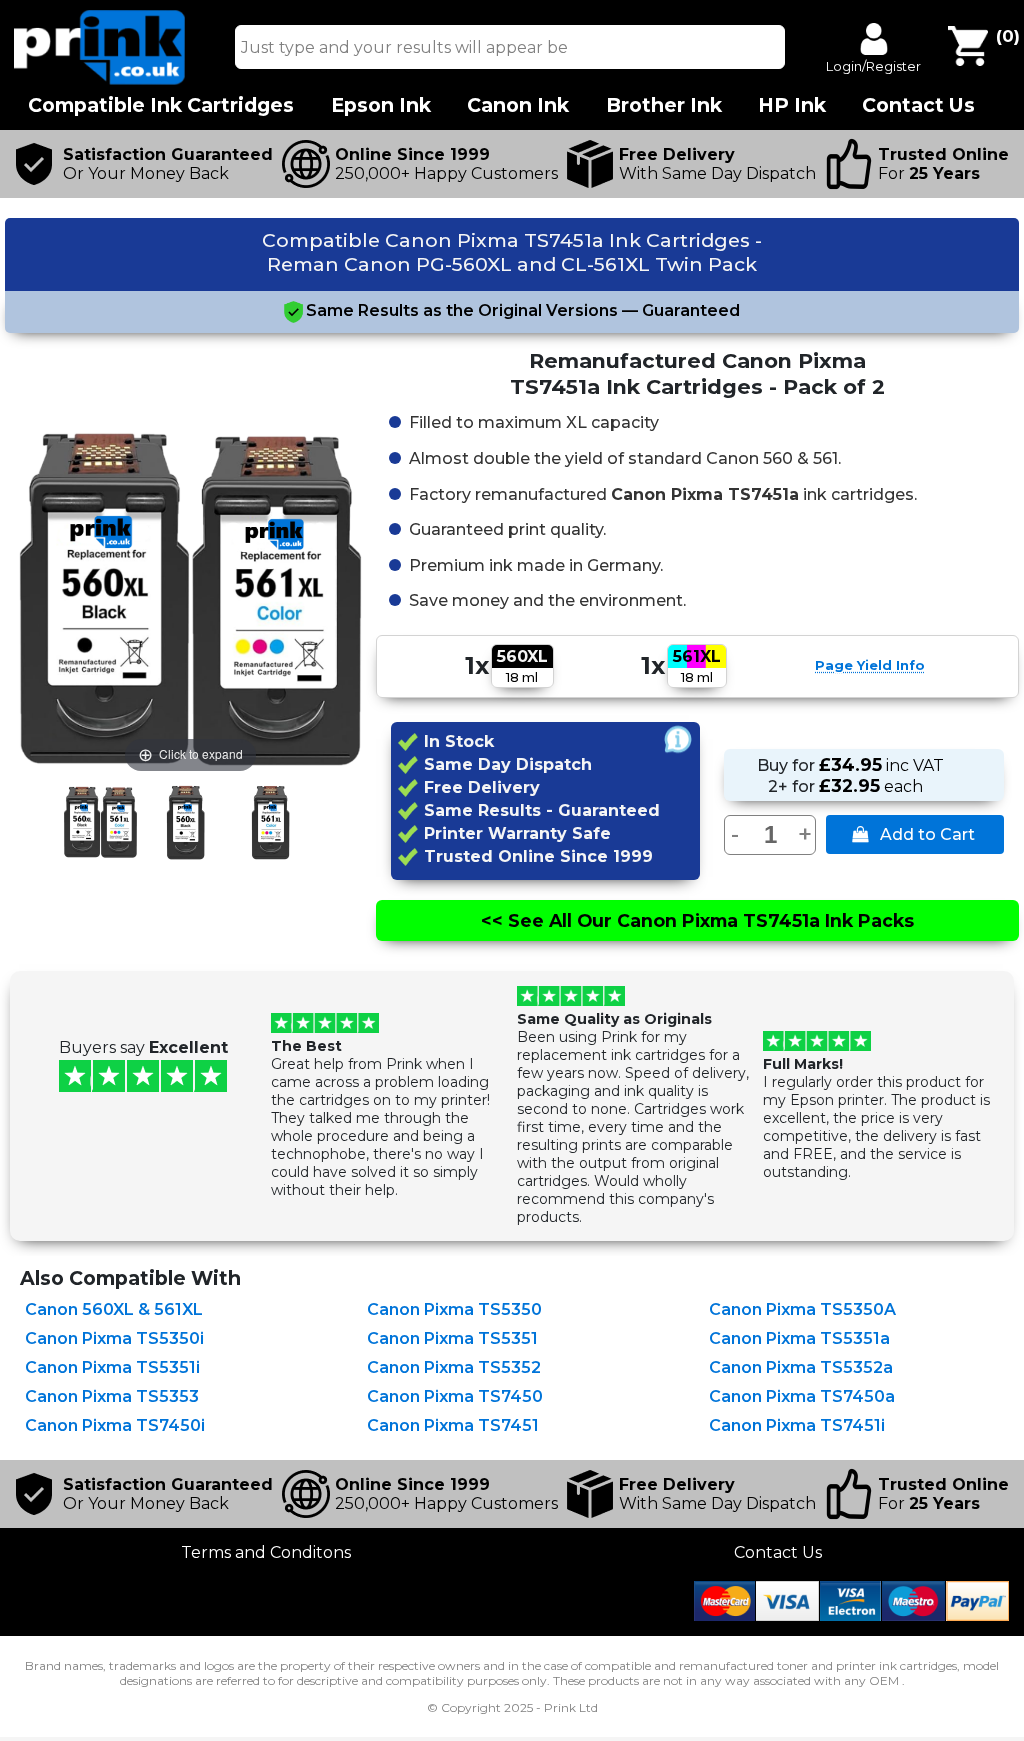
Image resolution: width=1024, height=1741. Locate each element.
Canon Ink (518, 105)
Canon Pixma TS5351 (452, 1338)
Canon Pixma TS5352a (801, 1367)
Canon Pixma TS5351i (112, 1367)
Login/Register (873, 66)
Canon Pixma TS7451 (453, 1425)
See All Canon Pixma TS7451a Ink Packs (697, 920)
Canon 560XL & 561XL (114, 1309)
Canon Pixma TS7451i (797, 1425)
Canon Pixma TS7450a (802, 1396)
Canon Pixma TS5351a (799, 1338)
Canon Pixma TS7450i (115, 1425)
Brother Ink (664, 105)
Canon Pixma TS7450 (455, 1396)
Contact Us (778, 1552)
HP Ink (792, 105)
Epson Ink (381, 105)
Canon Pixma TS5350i (114, 1338)
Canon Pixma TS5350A (802, 1309)
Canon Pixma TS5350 (454, 1309)
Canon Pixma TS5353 (112, 1396)
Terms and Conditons (266, 1552)
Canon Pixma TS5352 (454, 1367)
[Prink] (100, 79)
